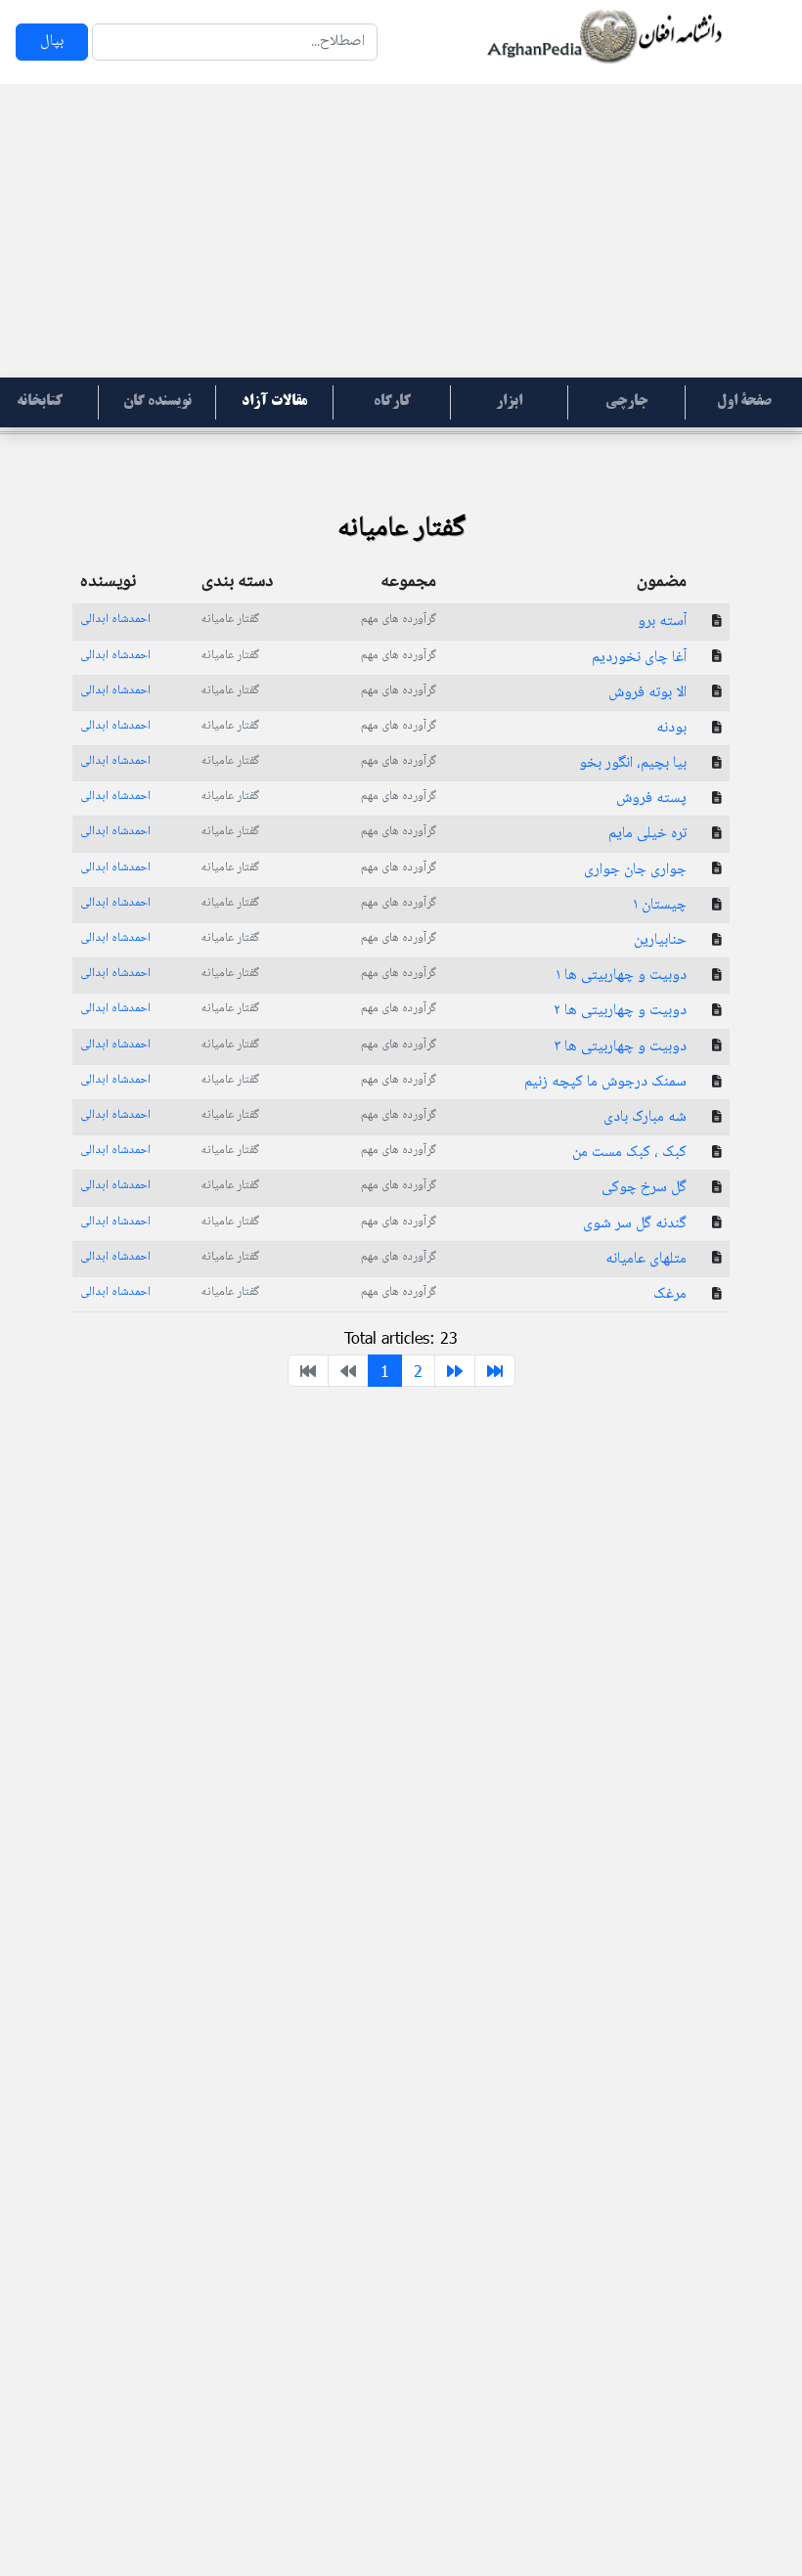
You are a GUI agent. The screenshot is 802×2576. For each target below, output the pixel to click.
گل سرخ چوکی (644, 1188)
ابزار (509, 402)
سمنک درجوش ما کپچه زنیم (605, 1082)
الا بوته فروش (647, 693)
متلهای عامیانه (646, 1259)
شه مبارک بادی (645, 1117)
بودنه (671, 728)
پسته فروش (651, 799)
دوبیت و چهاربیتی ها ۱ (621, 976)
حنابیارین (660, 940)
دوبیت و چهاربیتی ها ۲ (620, 1011)
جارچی (626, 402)
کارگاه (392, 402)
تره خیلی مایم (647, 834)
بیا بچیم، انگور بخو (633, 763)
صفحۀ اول (744, 402)
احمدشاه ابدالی (115, 619)
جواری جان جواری (635, 870)
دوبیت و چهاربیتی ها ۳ (620, 1047)
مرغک (670, 1294)
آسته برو (662, 622)
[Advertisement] (401, 231)
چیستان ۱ (660, 905)
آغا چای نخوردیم (639, 658)
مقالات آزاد (274, 402)
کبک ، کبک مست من (629, 1153)
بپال (52, 42)
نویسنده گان (157, 402)
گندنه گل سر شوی (635, 1224)
